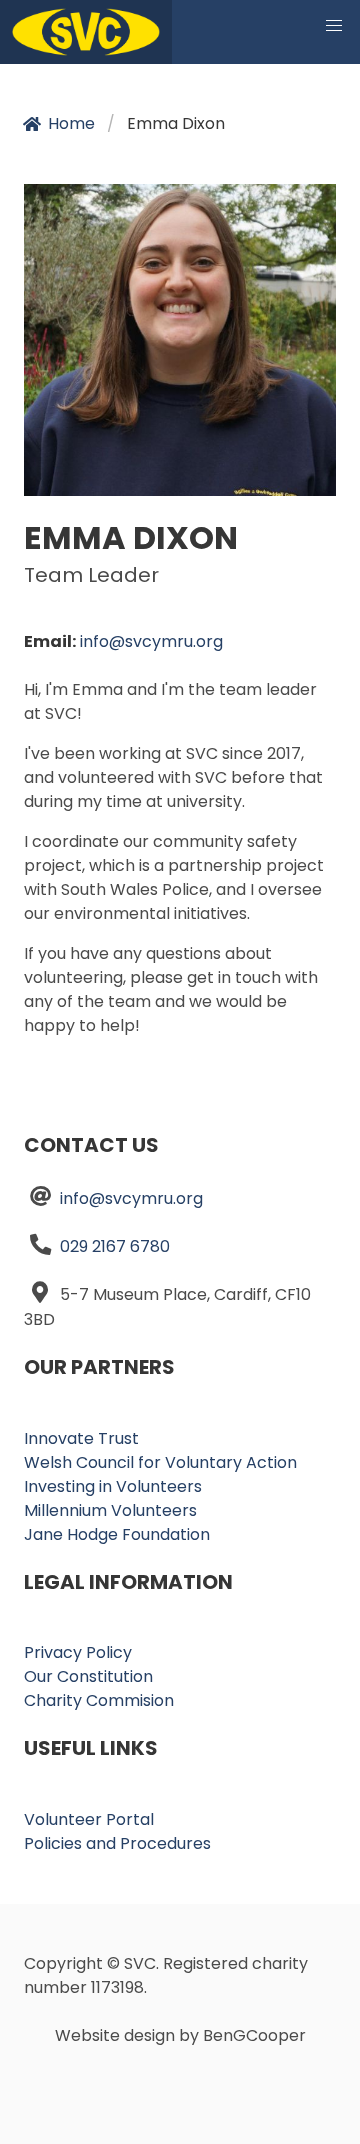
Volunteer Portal (89, 1819)
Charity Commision (99, 1700)
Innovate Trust (81, 1438)
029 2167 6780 (115, 1246)
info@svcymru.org (151, 641)
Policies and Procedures (117, 1843)
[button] (334, 26)
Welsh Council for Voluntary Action (160, 1462)
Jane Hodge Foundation (117, 1534)
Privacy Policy (78, 1652)
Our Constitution (88, 1676)
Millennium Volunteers (110, 1510)
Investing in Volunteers (113, 1486)
